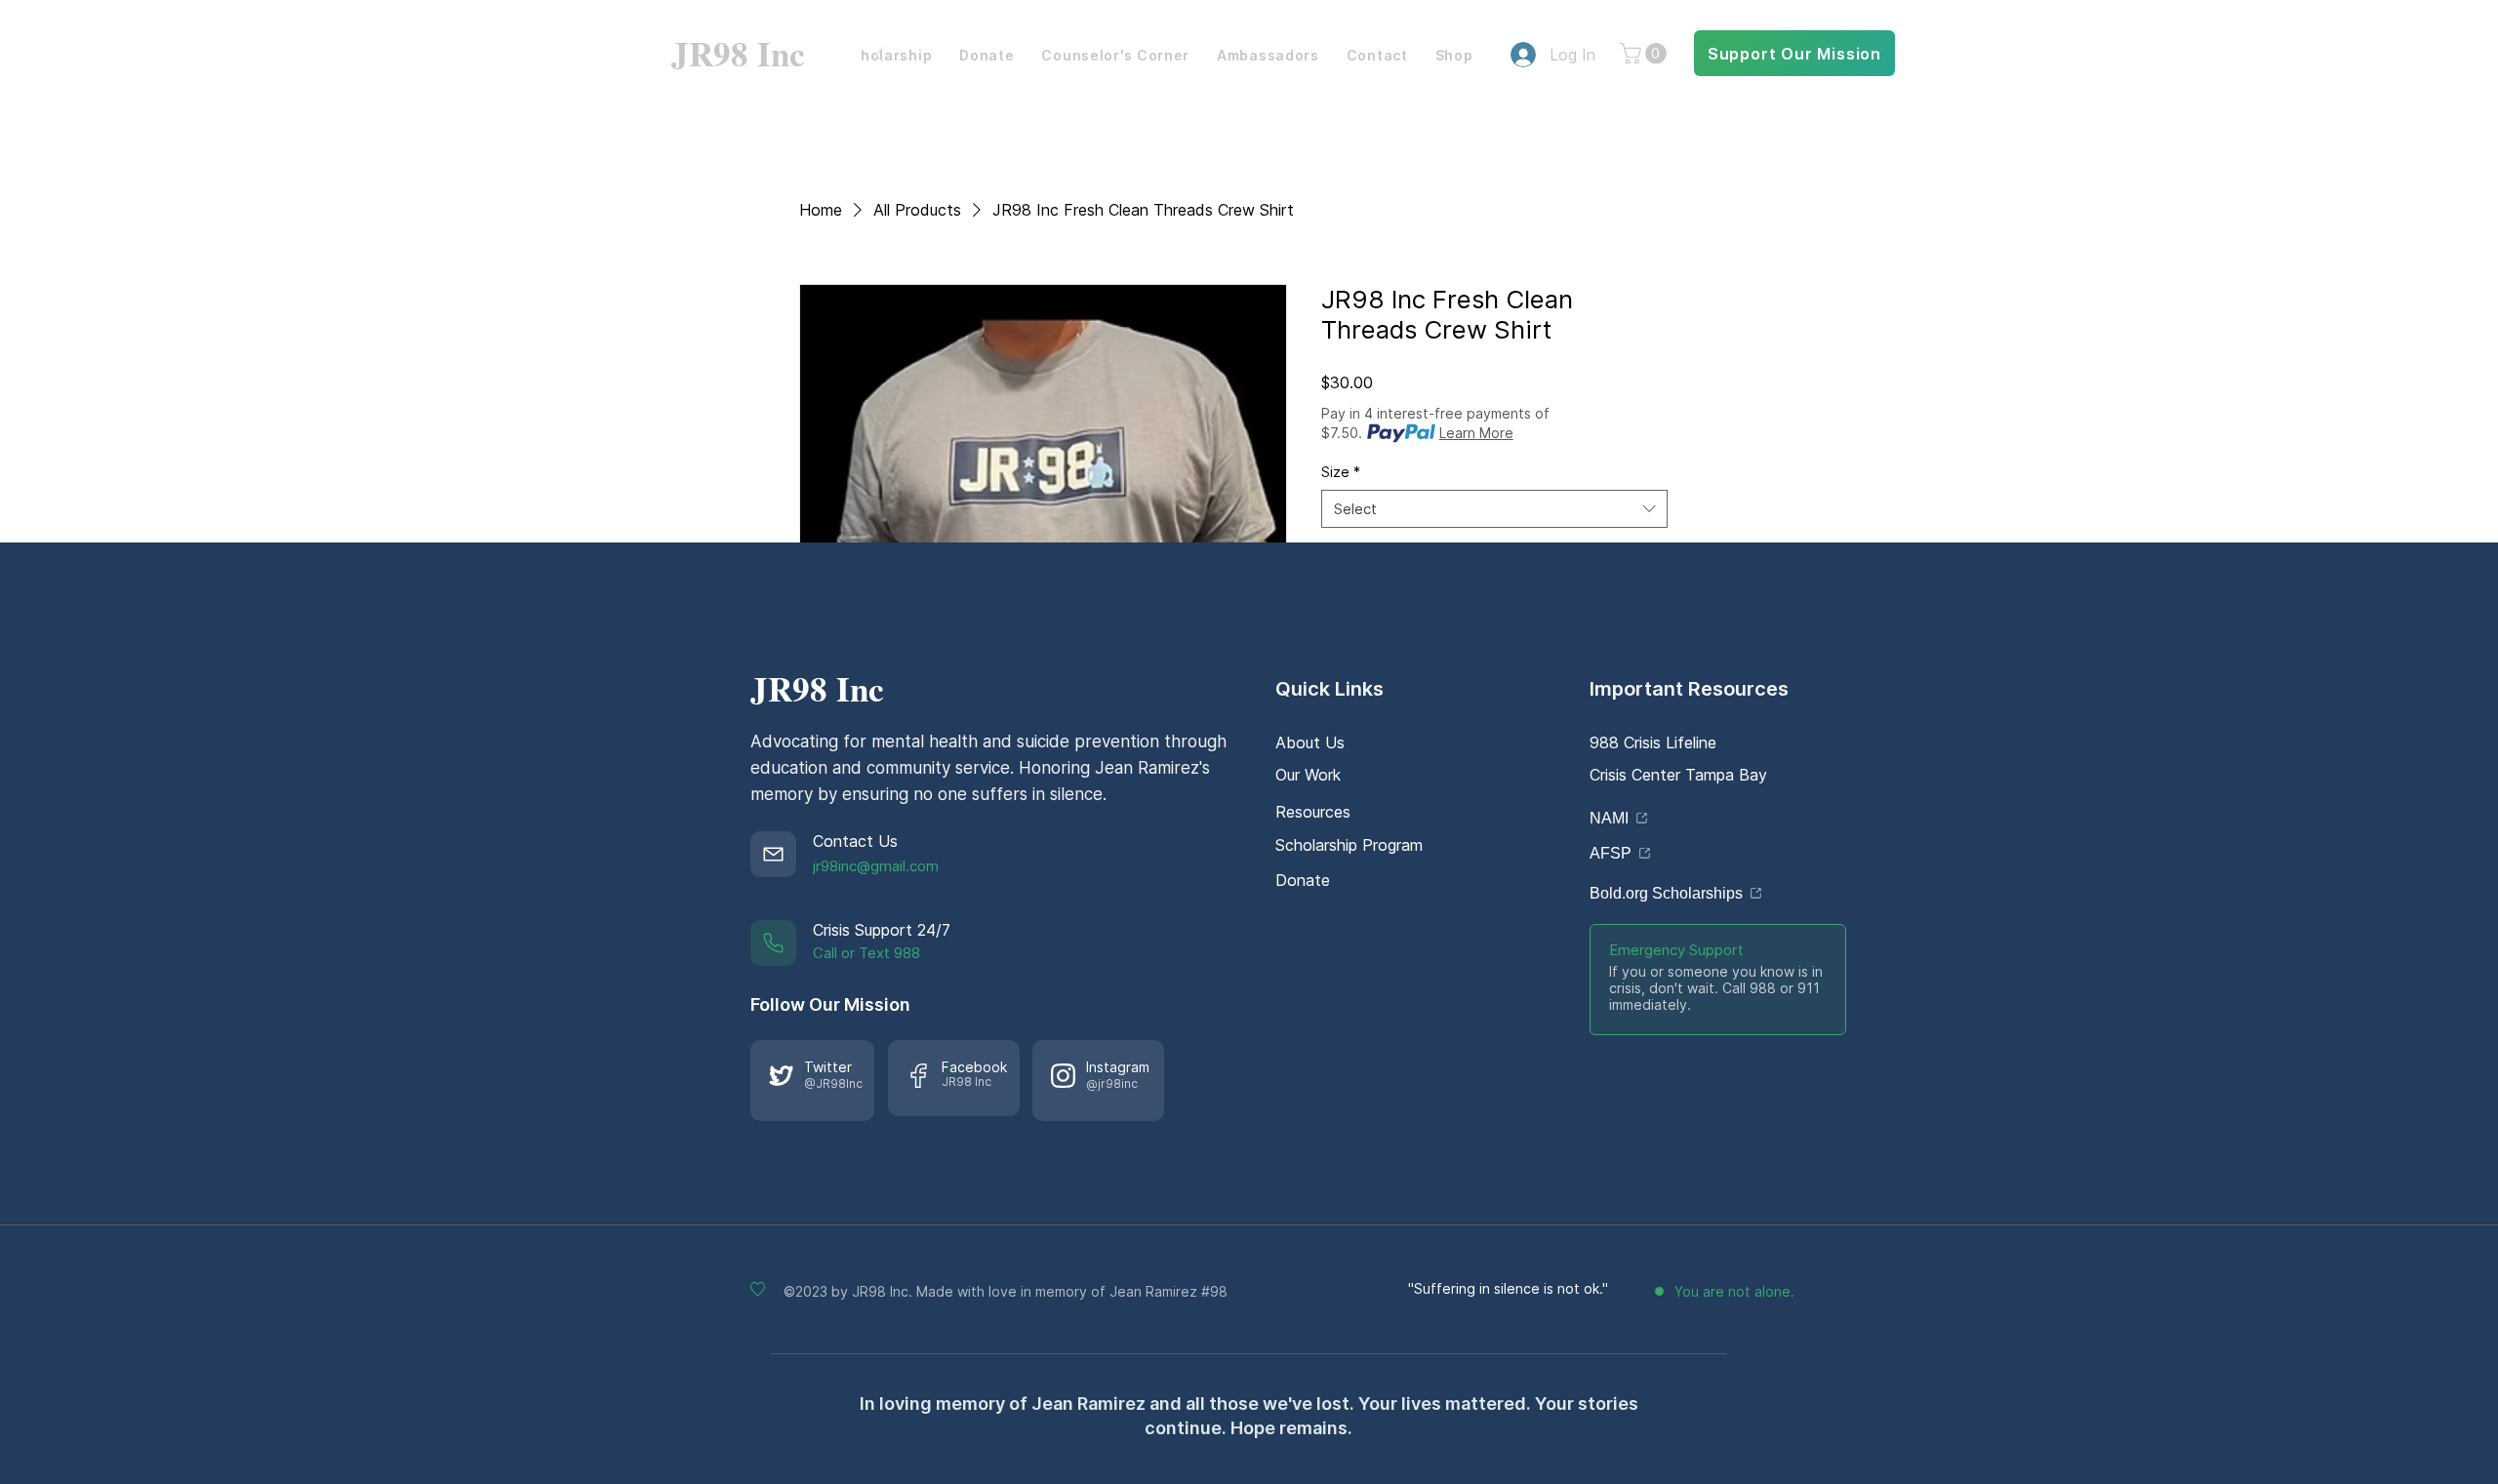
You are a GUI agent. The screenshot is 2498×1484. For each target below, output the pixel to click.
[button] (1646, 54)
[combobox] (1494, 509)
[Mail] (773, 854)
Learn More (1476, 433)
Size (1341, 472)
